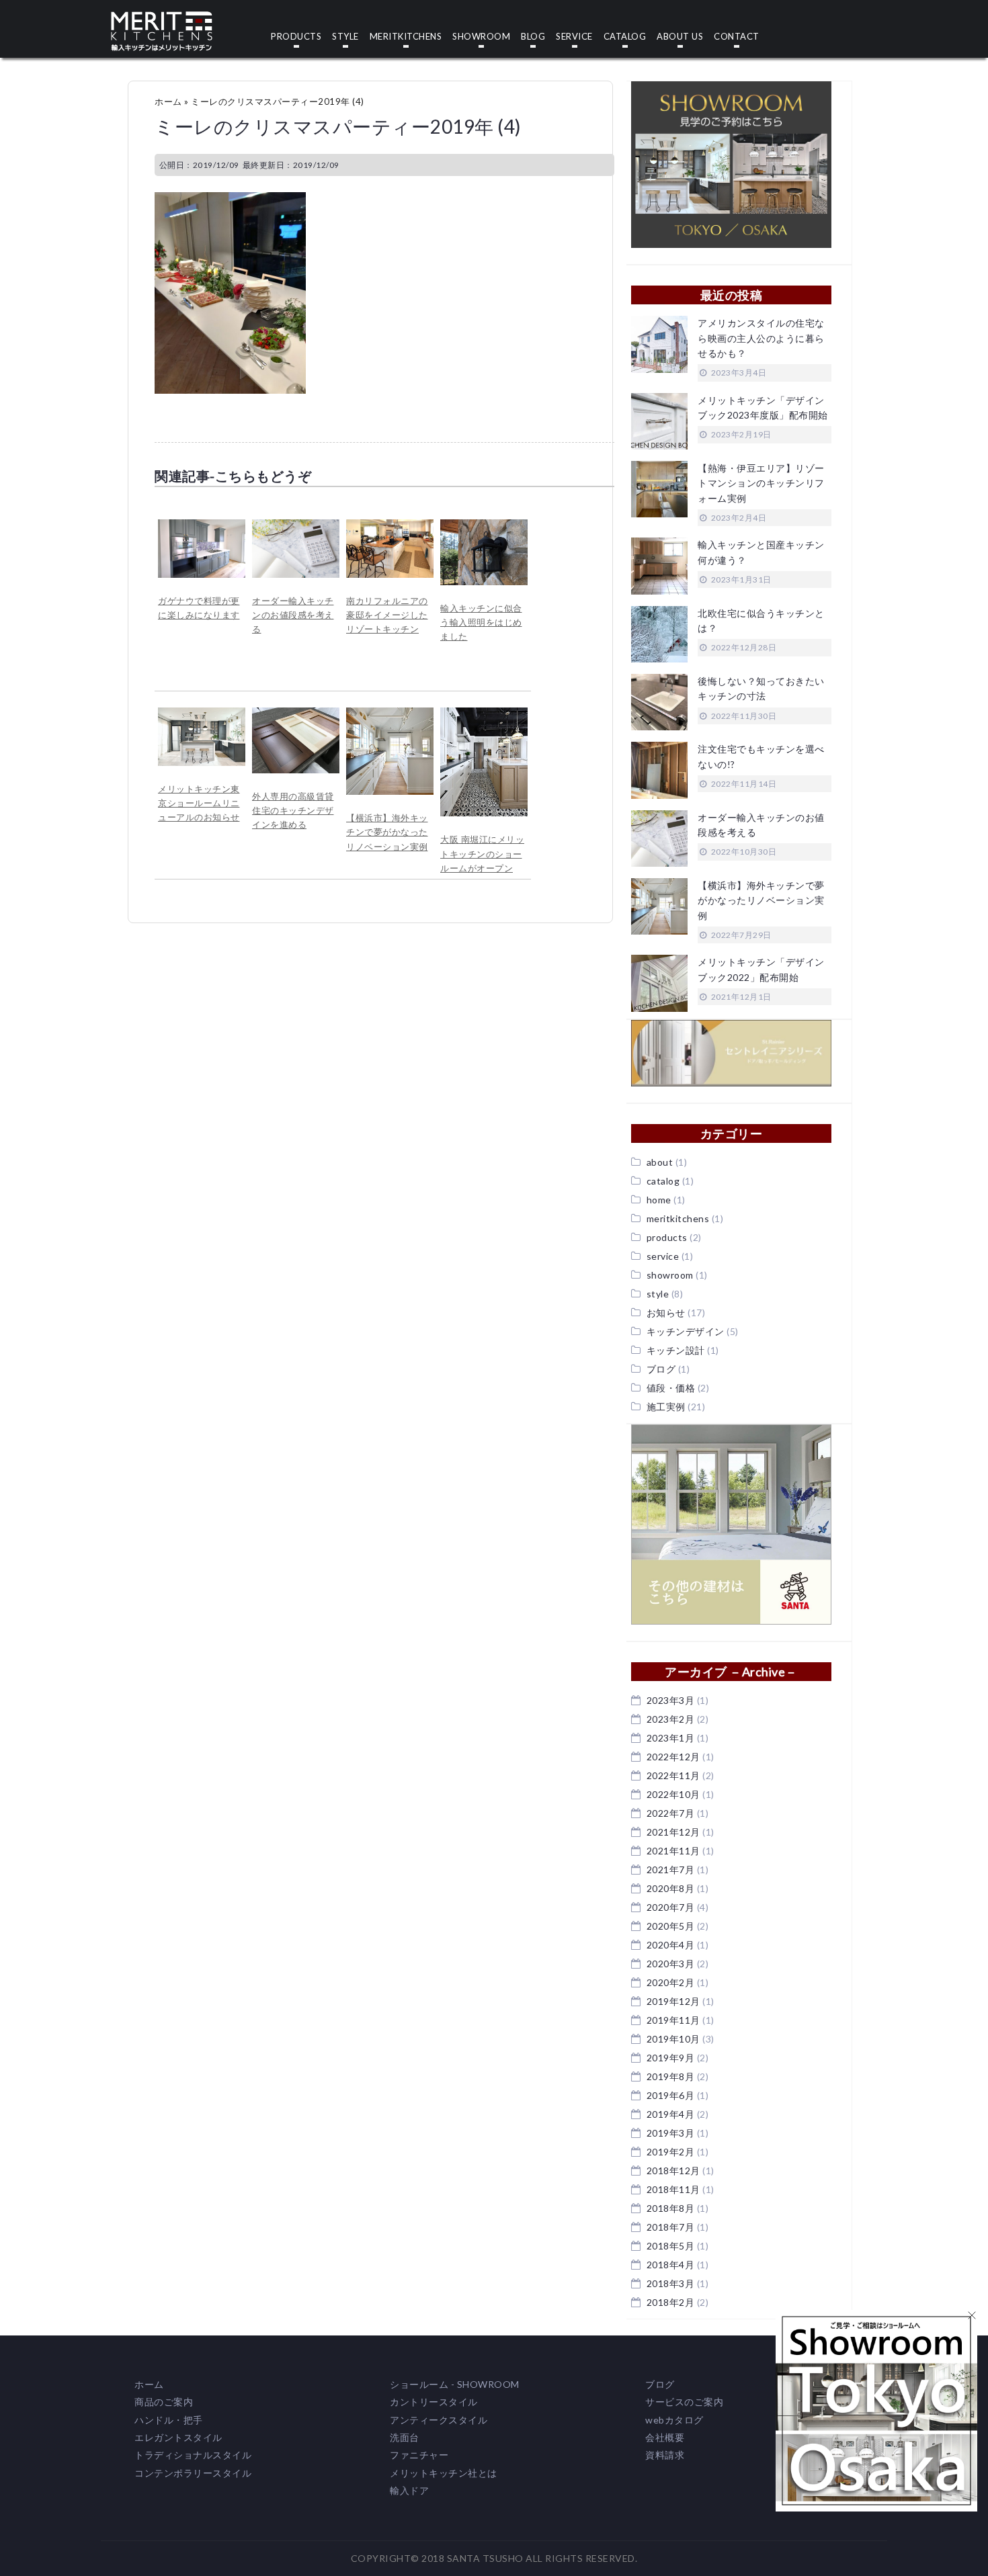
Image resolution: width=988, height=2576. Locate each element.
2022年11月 (673, 1775)
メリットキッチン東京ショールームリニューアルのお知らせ (199, 803)
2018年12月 (673, 2171)
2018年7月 (671, 2227)
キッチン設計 (676, 1350)
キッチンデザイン (686, 1331)
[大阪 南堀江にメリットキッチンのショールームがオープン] (484, 714)
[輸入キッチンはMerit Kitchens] (162, 18)
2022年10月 (673, 1794)
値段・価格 (671, 1388)
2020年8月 (671, 1888)
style (658, 1294)
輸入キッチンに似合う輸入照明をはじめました (481, 622)
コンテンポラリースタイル (193, 2473)
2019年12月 (673, 2001)
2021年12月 (673, 1832)
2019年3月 (671, 2133)
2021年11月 (673, 1851)
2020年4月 (671, 1945)
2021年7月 (671, 1870)
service (663, 1256)
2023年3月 (671, 1700)
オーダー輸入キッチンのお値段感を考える (293, 615)
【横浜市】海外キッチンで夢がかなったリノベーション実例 (387, 832)
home (659, 1200)
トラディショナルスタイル (193, 2455)
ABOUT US (680, 37)
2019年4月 (671, 2114)
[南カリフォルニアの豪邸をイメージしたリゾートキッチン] (390, 526)
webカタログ (674, 2420)
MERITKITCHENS (406, 37)
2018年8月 (671, 2208)
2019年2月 (671, 2152)
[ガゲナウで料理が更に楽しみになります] (202, 526)
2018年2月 (671, 2302)
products (667, 1237)
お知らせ (666, 1313)
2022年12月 (673, 1757)
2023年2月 (671, 1719)
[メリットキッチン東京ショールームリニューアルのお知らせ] (202, 714)
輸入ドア (409, 2490)
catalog (663, 1181)
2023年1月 (671, 1738)
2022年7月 (671, 1813)
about (660, 1162)
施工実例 (666, 1407)
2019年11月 (673, 2020)
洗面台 (405, 2437)
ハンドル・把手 (169, 2420)
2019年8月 (671, 2076)
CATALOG (625, 37)
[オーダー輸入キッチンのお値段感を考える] (296, 526)
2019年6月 (671, 2095)
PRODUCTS (296, 37)
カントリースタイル (434, 2402)
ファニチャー (419, 2455)
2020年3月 (671, 1964)
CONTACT (737, 37)
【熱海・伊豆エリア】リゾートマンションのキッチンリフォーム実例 (761, 483)
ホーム (168, 101)
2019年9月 (671, 2058)
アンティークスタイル (439, 2420)
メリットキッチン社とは (444, 2473)
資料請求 (665, 2455)
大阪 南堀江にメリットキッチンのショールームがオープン (482, 854)
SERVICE (574, 37)
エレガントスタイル (178, 2437)
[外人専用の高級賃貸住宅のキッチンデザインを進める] (296, 714)
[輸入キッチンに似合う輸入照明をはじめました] (484, 526)
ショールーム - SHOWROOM (455, 2384)
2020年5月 (671, 1926)
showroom (670, 1275)
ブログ (661, 1369)
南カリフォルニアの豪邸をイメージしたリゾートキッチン (387, 615)
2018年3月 (671, 2283)
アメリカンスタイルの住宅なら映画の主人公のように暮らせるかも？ (761, 338)
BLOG (533, 37)
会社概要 (665, 2437)
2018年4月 (671, 2265)
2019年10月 (673, 2039)
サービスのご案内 (684, 2402)
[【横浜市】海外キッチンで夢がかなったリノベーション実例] (390, 714)
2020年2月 (671, 1982)
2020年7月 (671, 1907)
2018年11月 (673, 2189)
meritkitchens (678, 1218)
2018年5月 (671, 2246)
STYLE (345, 37)
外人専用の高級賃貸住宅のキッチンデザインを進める (293, 811)
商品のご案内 (164, 2402)
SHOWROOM (481, 37)
